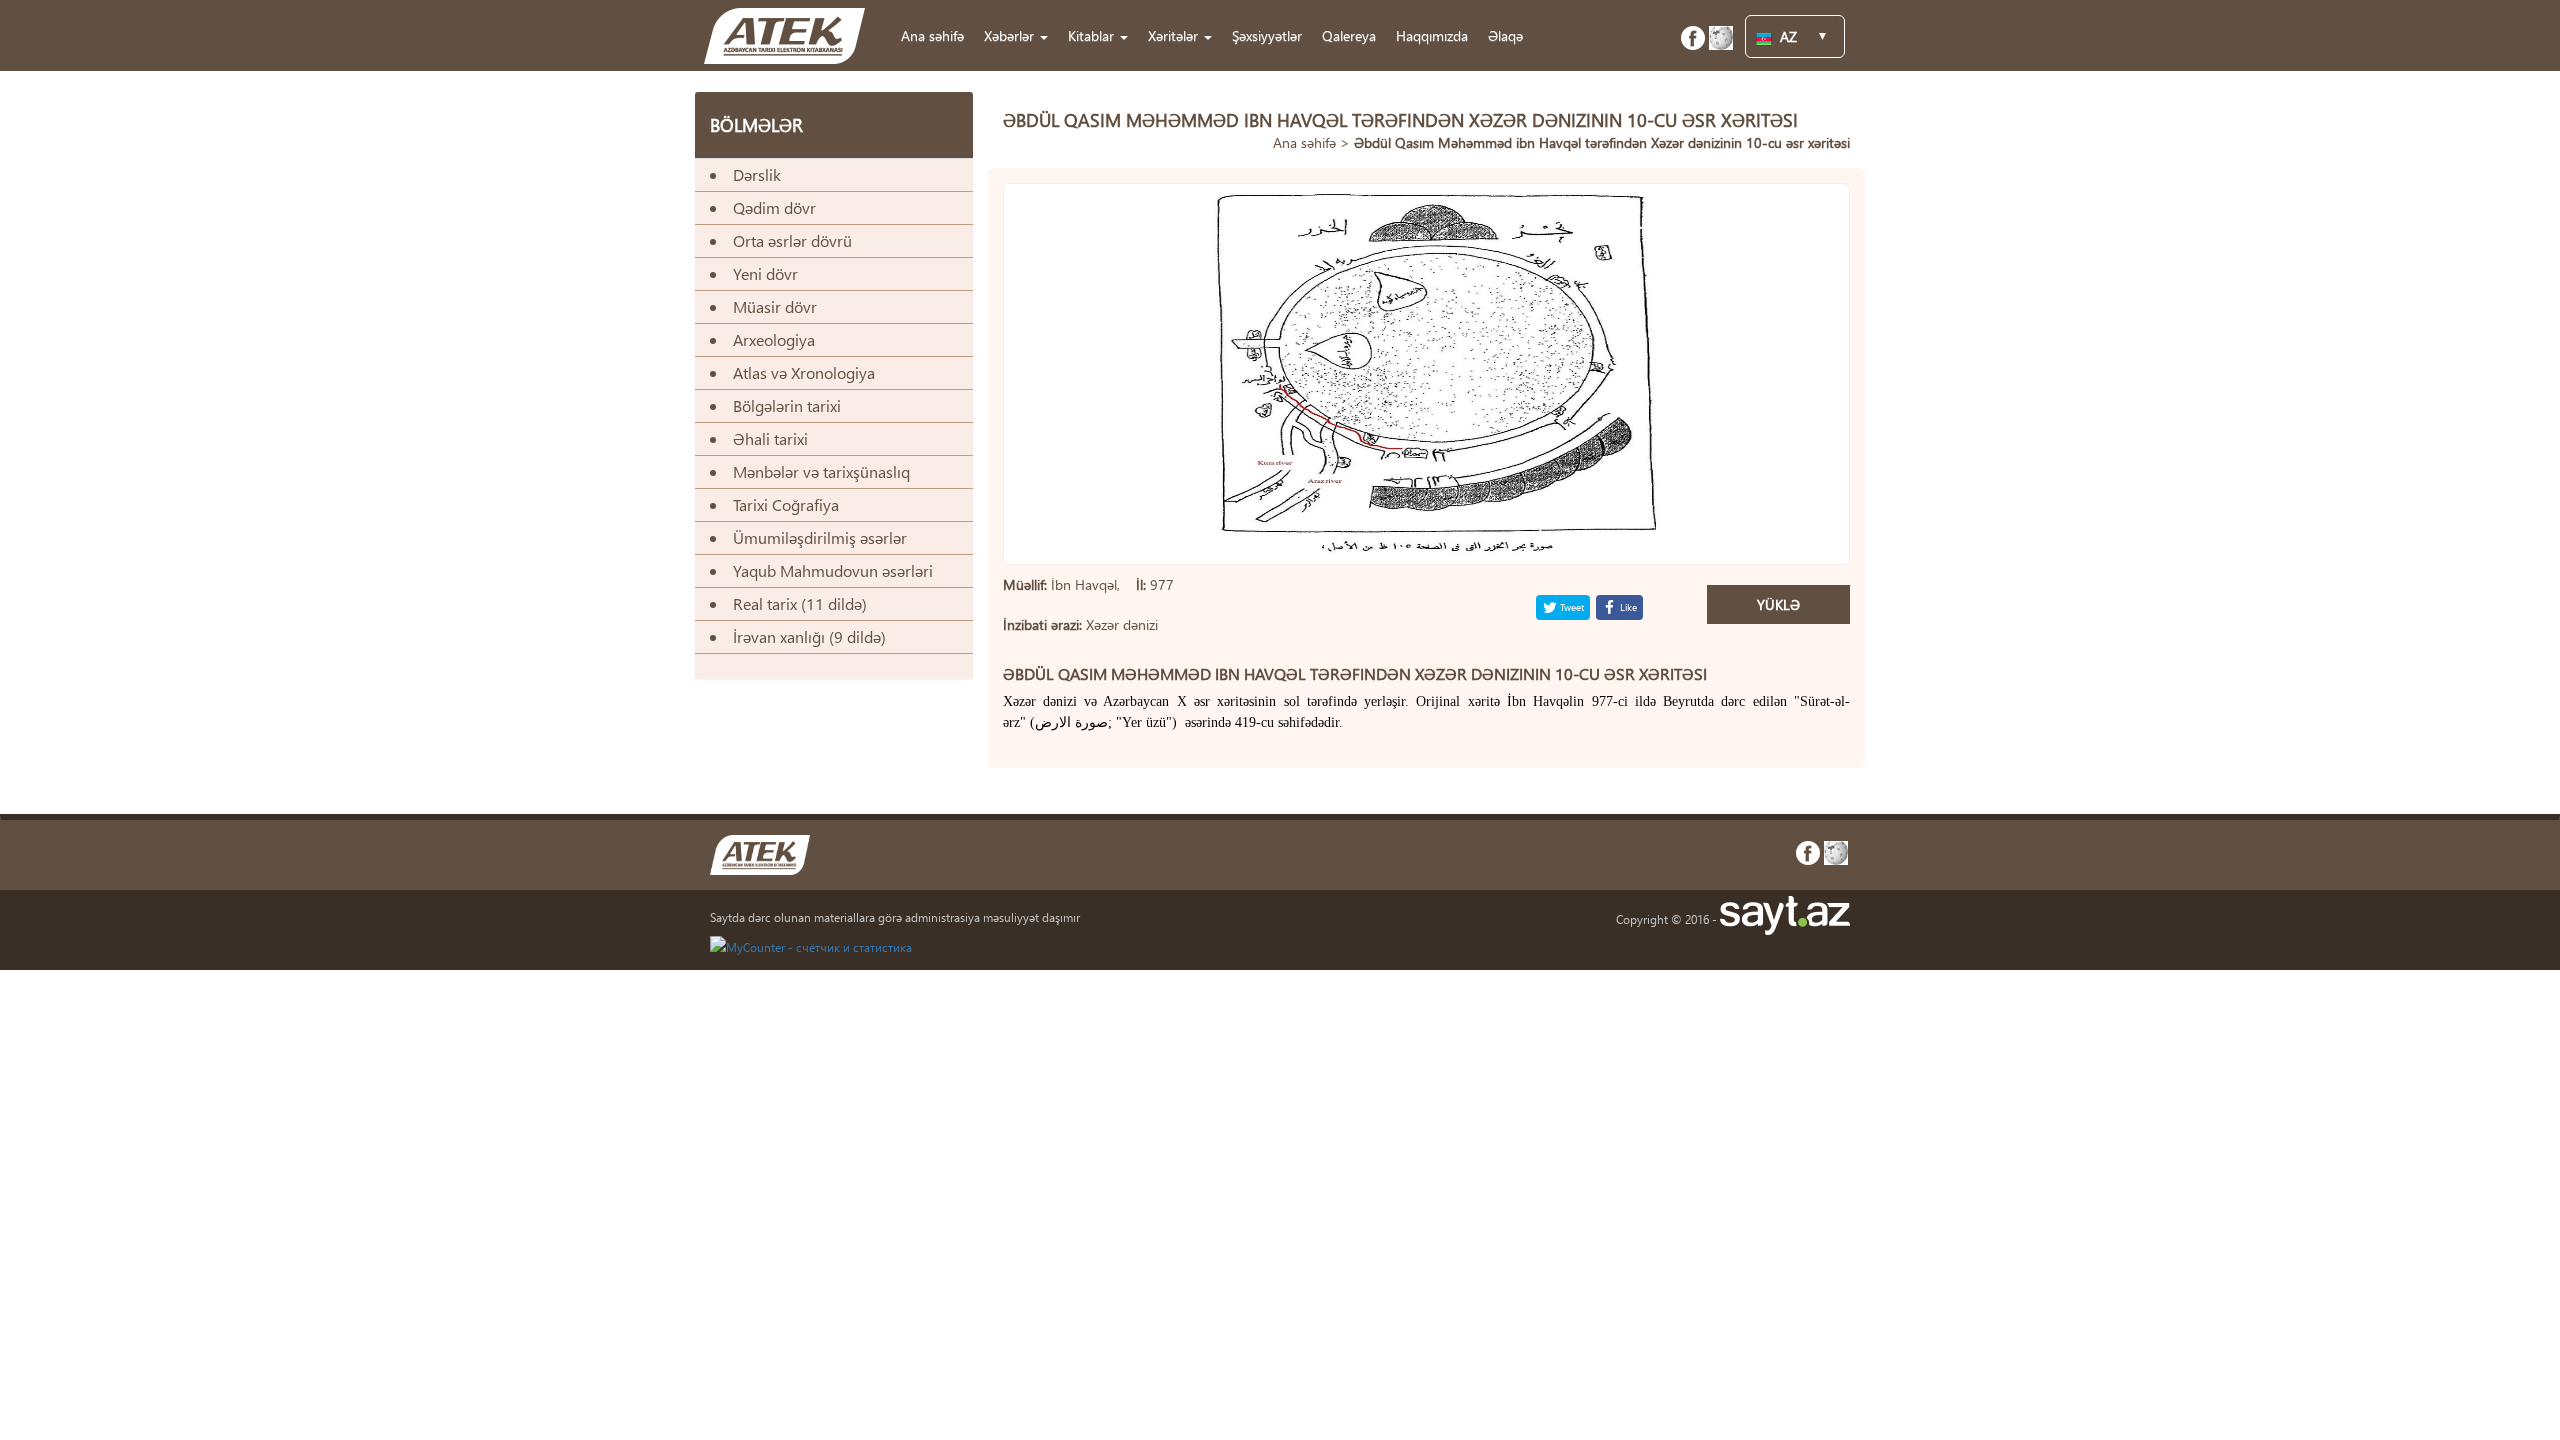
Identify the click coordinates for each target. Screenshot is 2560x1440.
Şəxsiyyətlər (1267, 35)
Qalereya (1349, 35)
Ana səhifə (932, 35)
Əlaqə (1505, 35)
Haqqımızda (1432, 35)
